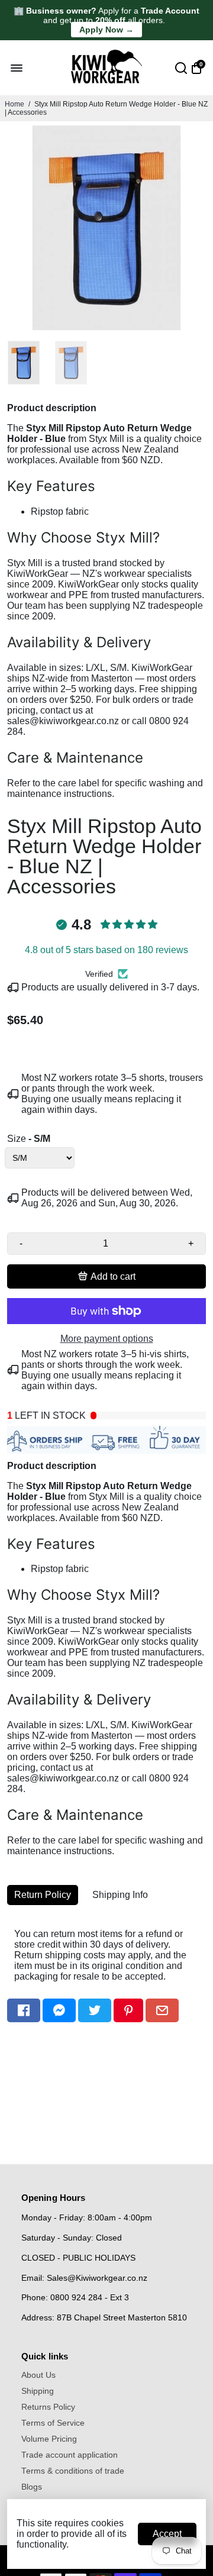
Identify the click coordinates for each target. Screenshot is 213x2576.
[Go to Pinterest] (128, 2010)
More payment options (107, 1339)
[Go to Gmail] (162, 2010)
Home (14, 104)
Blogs (32, 2487)
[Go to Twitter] (95, 2010)
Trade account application (70, 2455)
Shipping (38, 2391)
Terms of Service (53, 2423)
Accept (167, 2534)
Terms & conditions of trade (73, 2471)
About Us (38, 2375)
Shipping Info (120, 1895)
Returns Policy (48, 2407)
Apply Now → (106, 30)
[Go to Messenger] (59, 2010)
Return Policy (43, 1895)
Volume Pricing (49, 2439)
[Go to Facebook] (24, 2010)
